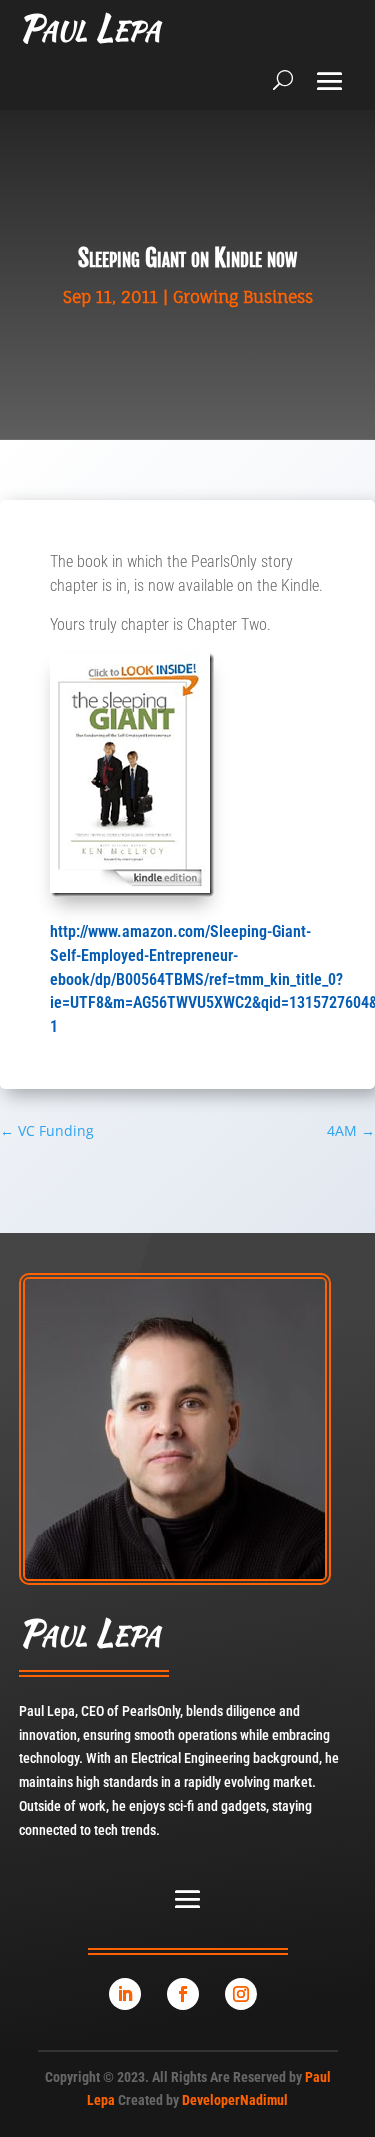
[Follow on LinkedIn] (125, 1994)
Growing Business (243, 297)
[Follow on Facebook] (183, 1994)
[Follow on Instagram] (241, 1994)
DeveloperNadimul (235, 2100)
